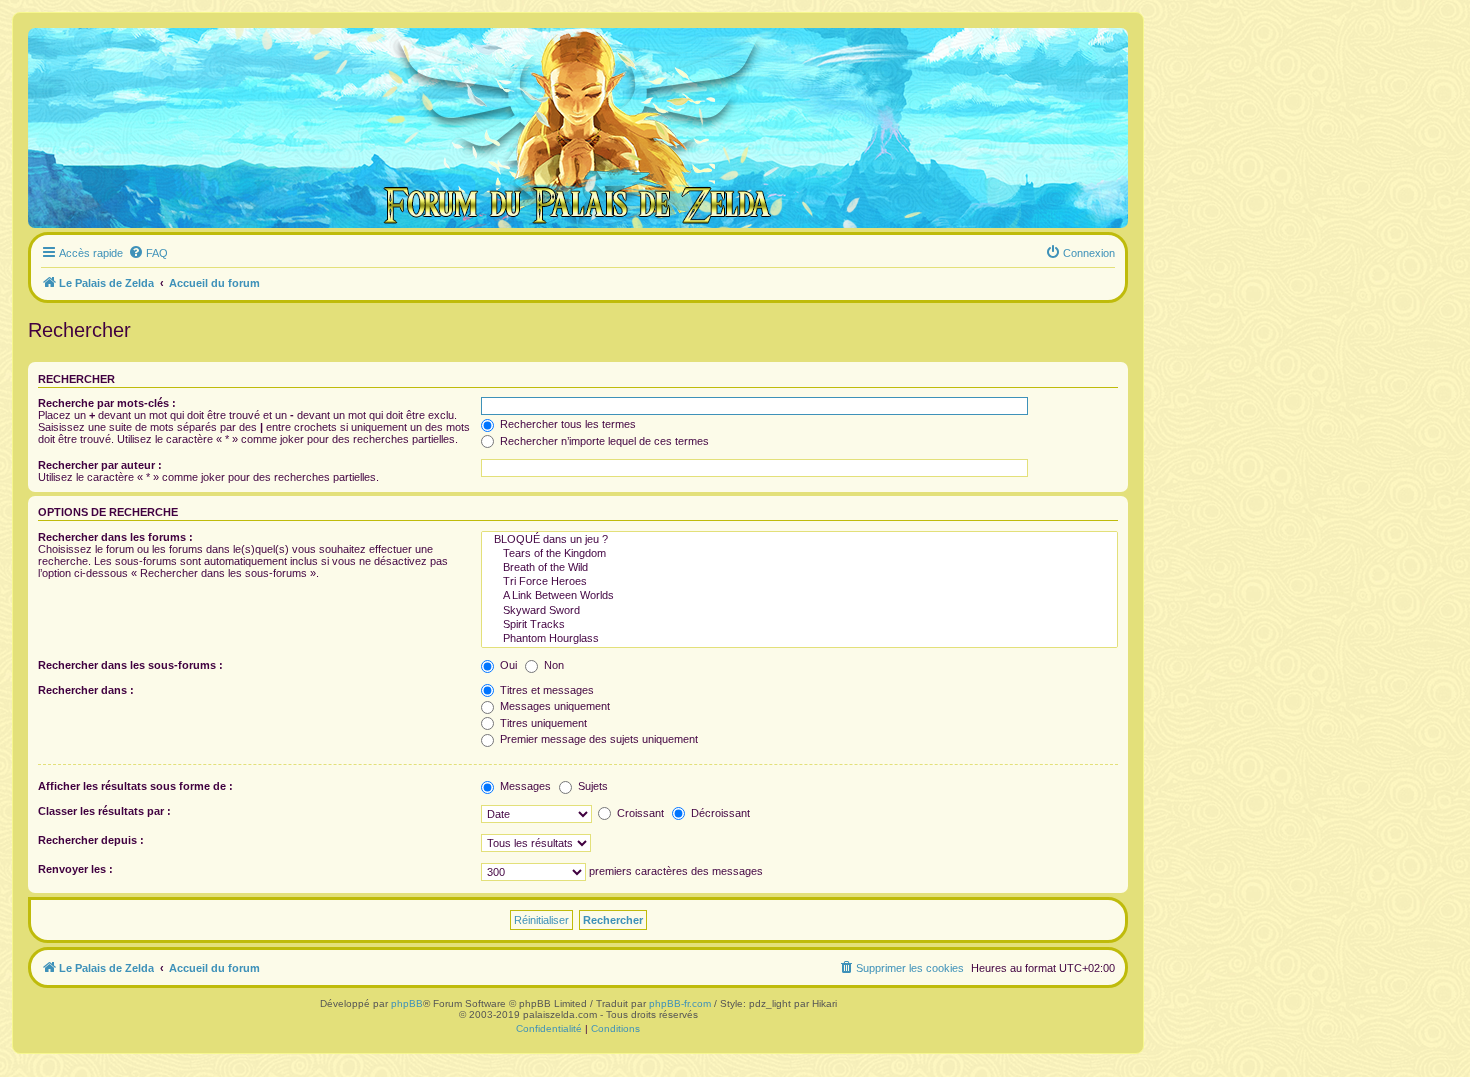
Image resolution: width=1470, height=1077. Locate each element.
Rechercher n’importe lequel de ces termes (603, 441)
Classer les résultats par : (104, 811)
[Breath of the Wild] (799, 568)
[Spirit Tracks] (799, 625)
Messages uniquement (553, 706)
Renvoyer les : (75, 869)
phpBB (407, 1003)
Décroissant (719, 813)
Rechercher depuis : (91, 840)
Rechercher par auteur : (100, 465)
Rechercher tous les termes (566, 424)
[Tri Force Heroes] (799, 582)
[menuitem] (148, 253)
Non (552, 665)
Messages (524, 786)
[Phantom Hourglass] (799, 639)
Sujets (591, 786)
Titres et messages (545, 690)
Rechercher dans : (86, 690)
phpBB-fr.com (680, 1003)
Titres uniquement (542, 723)
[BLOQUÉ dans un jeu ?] (799, 540)
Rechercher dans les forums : (115, 537)
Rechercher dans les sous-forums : (130, 665)
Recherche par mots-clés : (107, 403)
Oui (507, 665)
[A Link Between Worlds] (799, 596)
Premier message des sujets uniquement (597, 739)
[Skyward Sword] (799, 611)
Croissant (639, 813)
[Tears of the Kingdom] (799, 554)
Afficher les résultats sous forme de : (135, 786)
